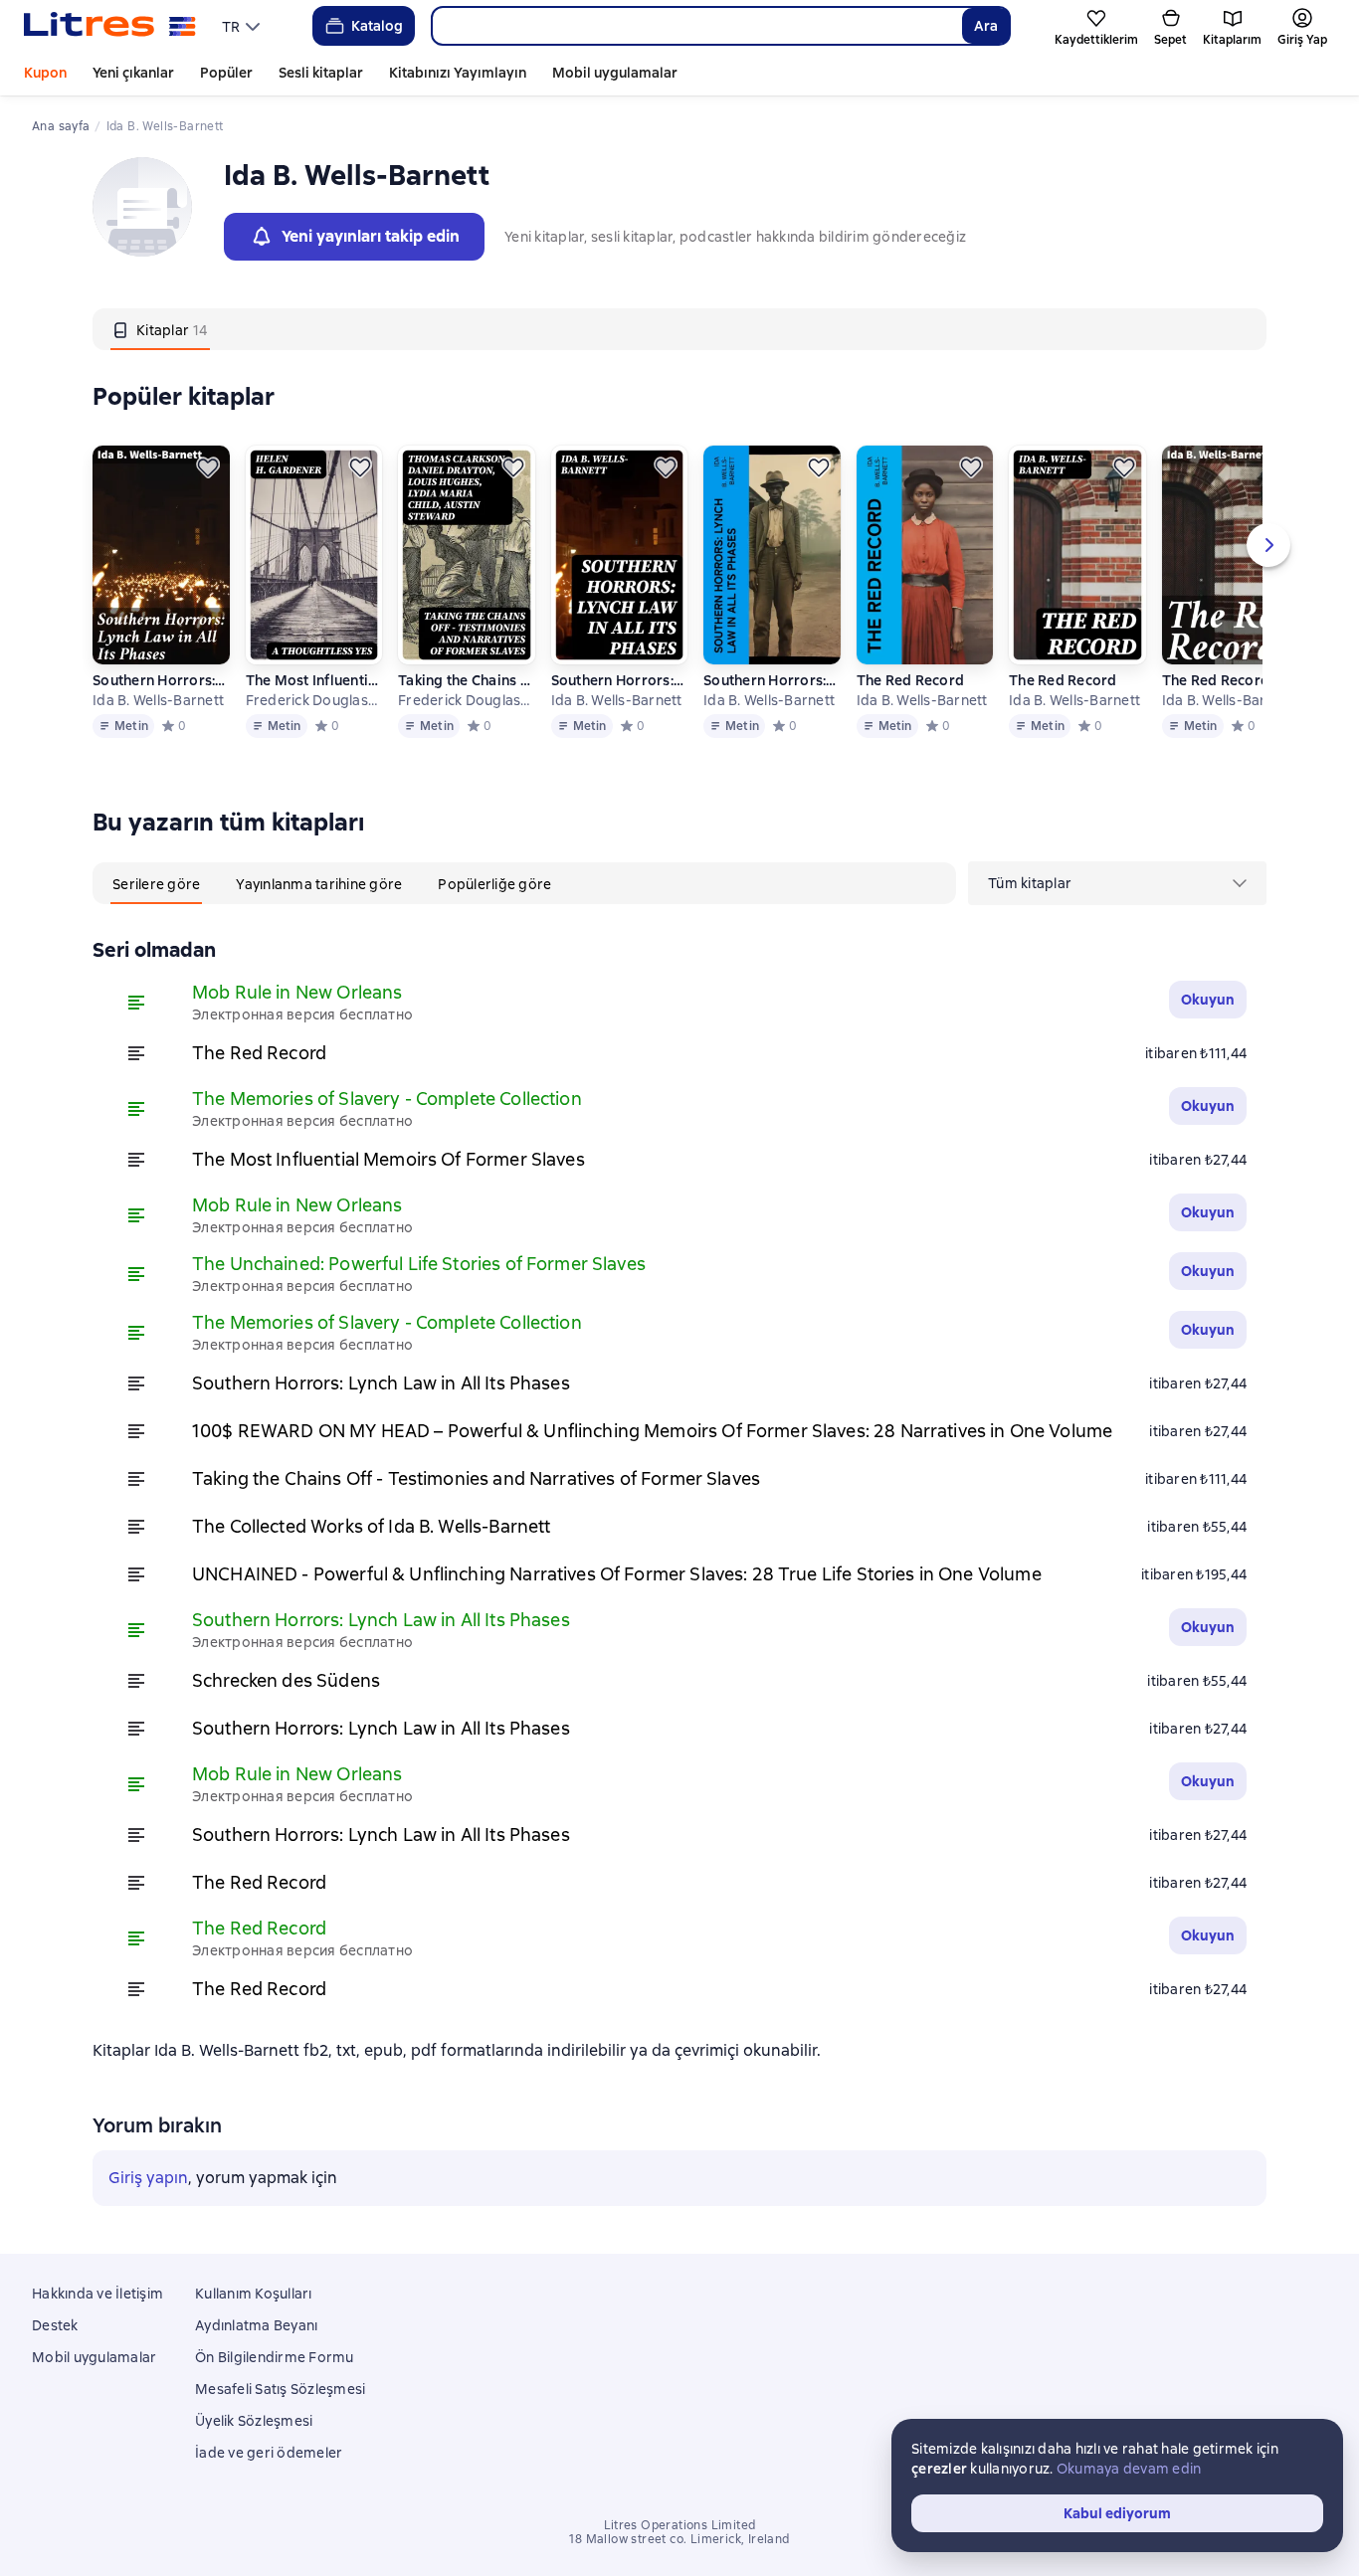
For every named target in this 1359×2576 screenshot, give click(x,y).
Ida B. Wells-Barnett (158, 700)
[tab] (160, 329)
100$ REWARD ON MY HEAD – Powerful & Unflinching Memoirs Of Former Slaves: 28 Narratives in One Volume (652, 1431)
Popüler (226, 73)
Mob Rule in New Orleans (297, 992)
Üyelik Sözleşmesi (254, 2421)
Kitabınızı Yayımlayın (458, 73)
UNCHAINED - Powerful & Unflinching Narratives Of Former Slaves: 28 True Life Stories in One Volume (617, 1574)
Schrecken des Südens (286, 1680)
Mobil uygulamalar (615, 73)
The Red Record (911, 680)
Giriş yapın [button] (148, 2178)
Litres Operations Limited (680, 2525)
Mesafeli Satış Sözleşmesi (280, 2389)
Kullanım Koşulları (254, 2294)
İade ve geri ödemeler (269, 2453)
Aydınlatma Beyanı (256, 2325)
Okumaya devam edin (1129, 2469)
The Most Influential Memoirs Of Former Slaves (313, 680)
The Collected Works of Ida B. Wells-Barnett (371, 1526)
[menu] (243, 26)
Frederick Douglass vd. (313, 700)
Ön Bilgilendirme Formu (275, 2357)
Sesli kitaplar (321, 73)
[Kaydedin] (208, 467)
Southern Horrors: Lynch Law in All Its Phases (160, 680)
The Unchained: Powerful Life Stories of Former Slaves (419, 1264)
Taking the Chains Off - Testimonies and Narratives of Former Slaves (466, 680)
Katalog (377, 26)
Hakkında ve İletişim (97, 2294)
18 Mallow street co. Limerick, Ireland (679, 2539)
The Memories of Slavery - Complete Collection (387, 1099)
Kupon (45, 73)
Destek (55, 2325)
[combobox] (696, 26)
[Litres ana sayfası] (110, 26)
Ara (986, 26)
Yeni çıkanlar (133, 73)
